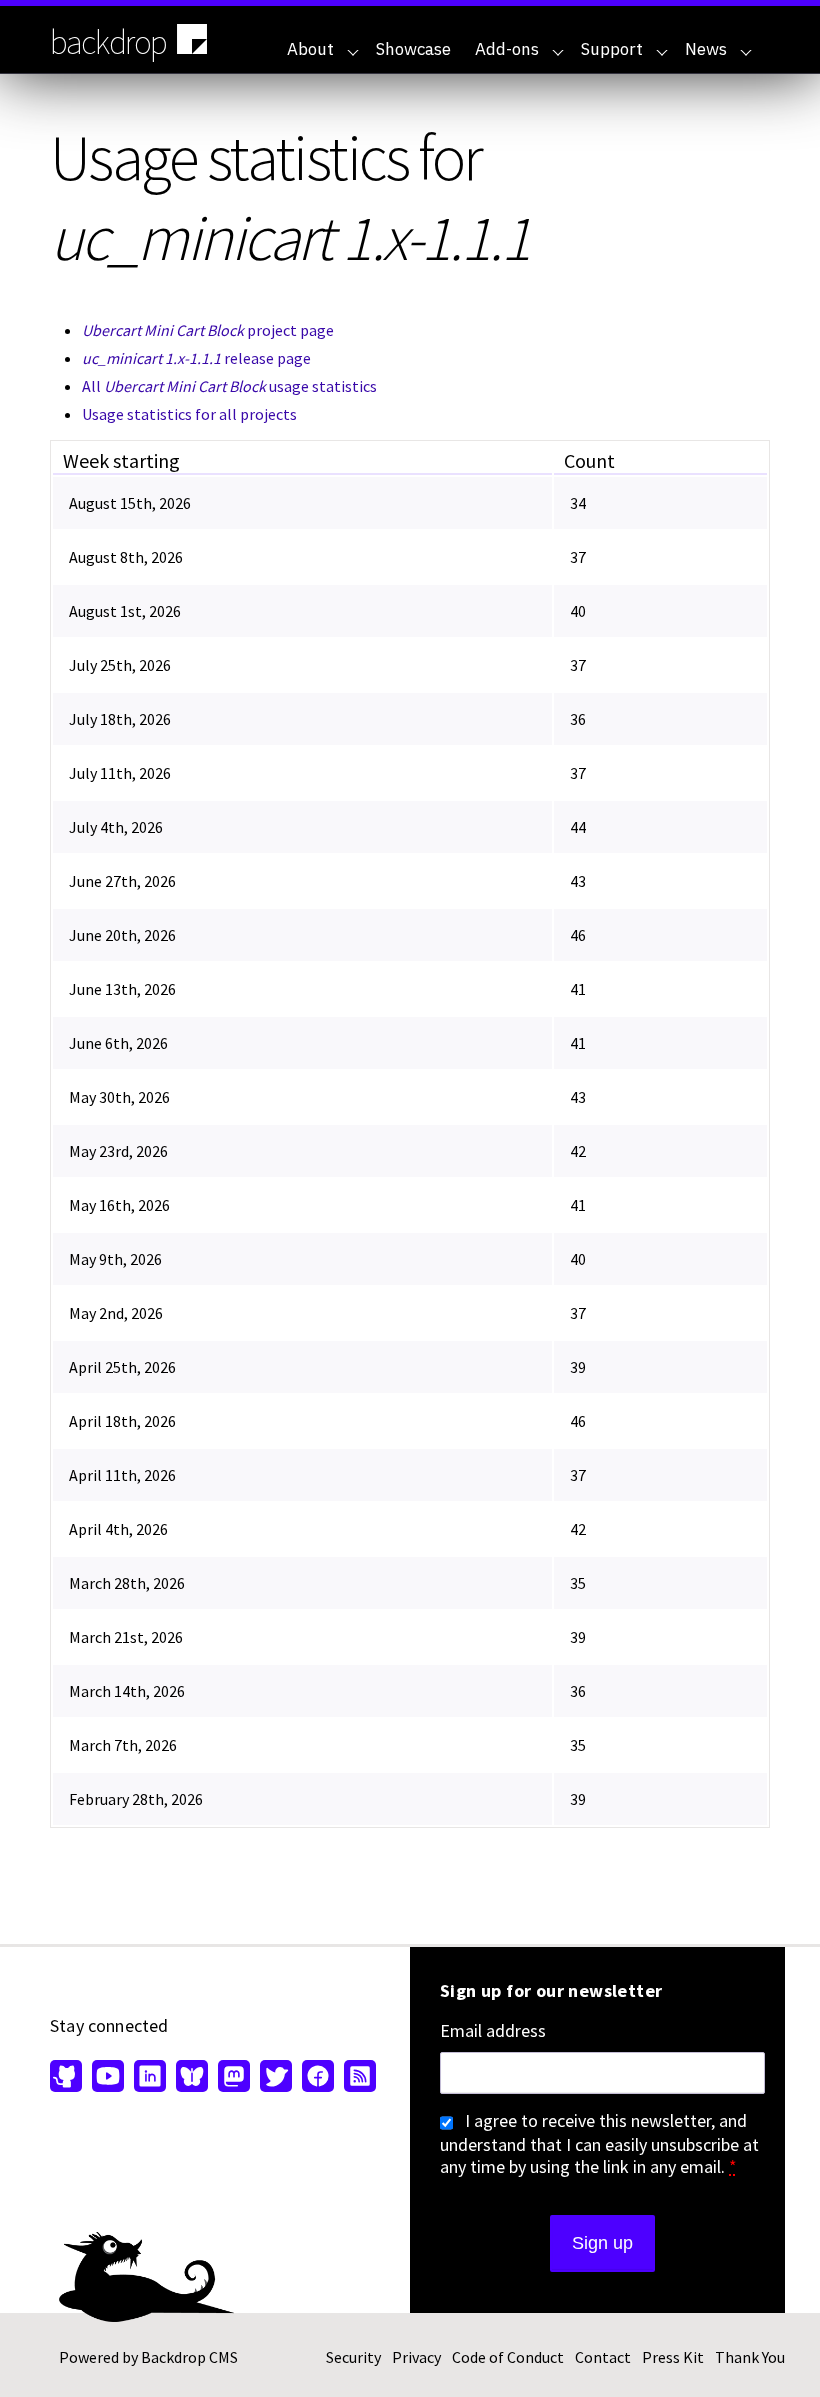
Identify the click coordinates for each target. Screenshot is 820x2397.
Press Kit (673, 2357)
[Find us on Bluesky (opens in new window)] (192, 2078)
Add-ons (507, 49)
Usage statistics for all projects (189, 414)
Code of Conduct (508, 2357)
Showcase (413, 49)
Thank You (750, 2357)
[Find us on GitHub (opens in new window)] (68, 2078)
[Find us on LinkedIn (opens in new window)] (150, 2078)
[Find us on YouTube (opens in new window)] (108, 2078)
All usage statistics (229, 386)
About (310, 49)
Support (612, 49)
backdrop (108, 42)
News (706, 49)
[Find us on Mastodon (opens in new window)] (234, 2078)
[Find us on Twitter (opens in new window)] (276, 2078)
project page (208, 330)
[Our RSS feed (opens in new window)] (357, 2078)
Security (353, 2357)
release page (196, 358)
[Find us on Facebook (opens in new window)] (318, 2078)
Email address (493, 2031)
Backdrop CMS (189, 2357)
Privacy (416, 2357)
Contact (603, 2357)
